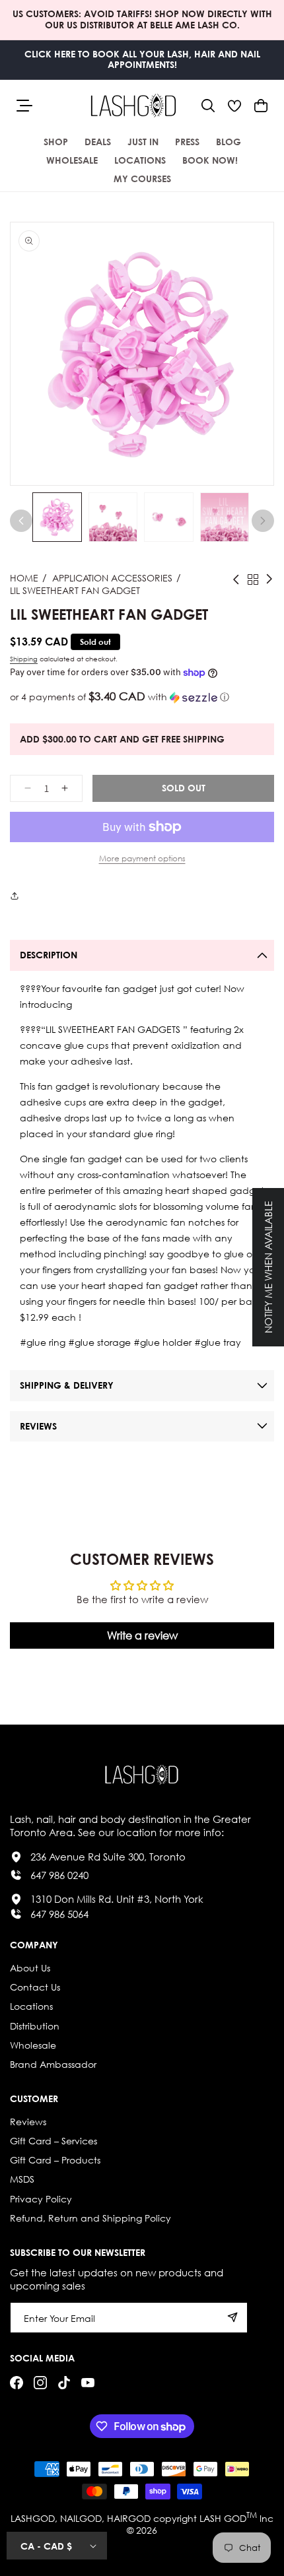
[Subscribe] (232, 2318)
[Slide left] (21, 521)
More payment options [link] (142, 858)
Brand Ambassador (53, 2064)
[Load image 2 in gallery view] (113, 517)
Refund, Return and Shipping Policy (90, 2218)
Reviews (28, 2122)
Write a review (142, 1635)
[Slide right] (263, 521)
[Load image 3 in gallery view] (169, 517)
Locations (31, 2006)
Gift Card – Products (55, 2160)
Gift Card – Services (53, 2141)
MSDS (22, 2179)
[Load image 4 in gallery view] (225, 517)
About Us (30, 1968)
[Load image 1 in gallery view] (57, 517)
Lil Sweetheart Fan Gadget (75, 590)
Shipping (24, 659)
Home (24, 578)
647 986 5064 (59, 1914)
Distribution (35, 2026)
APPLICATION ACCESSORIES (112, 578)
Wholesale (33, 2045)
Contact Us (35, 1987)
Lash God (223, 2518)
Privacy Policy (41, 2199)
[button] (208, 106)
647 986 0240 (59, 1875)
